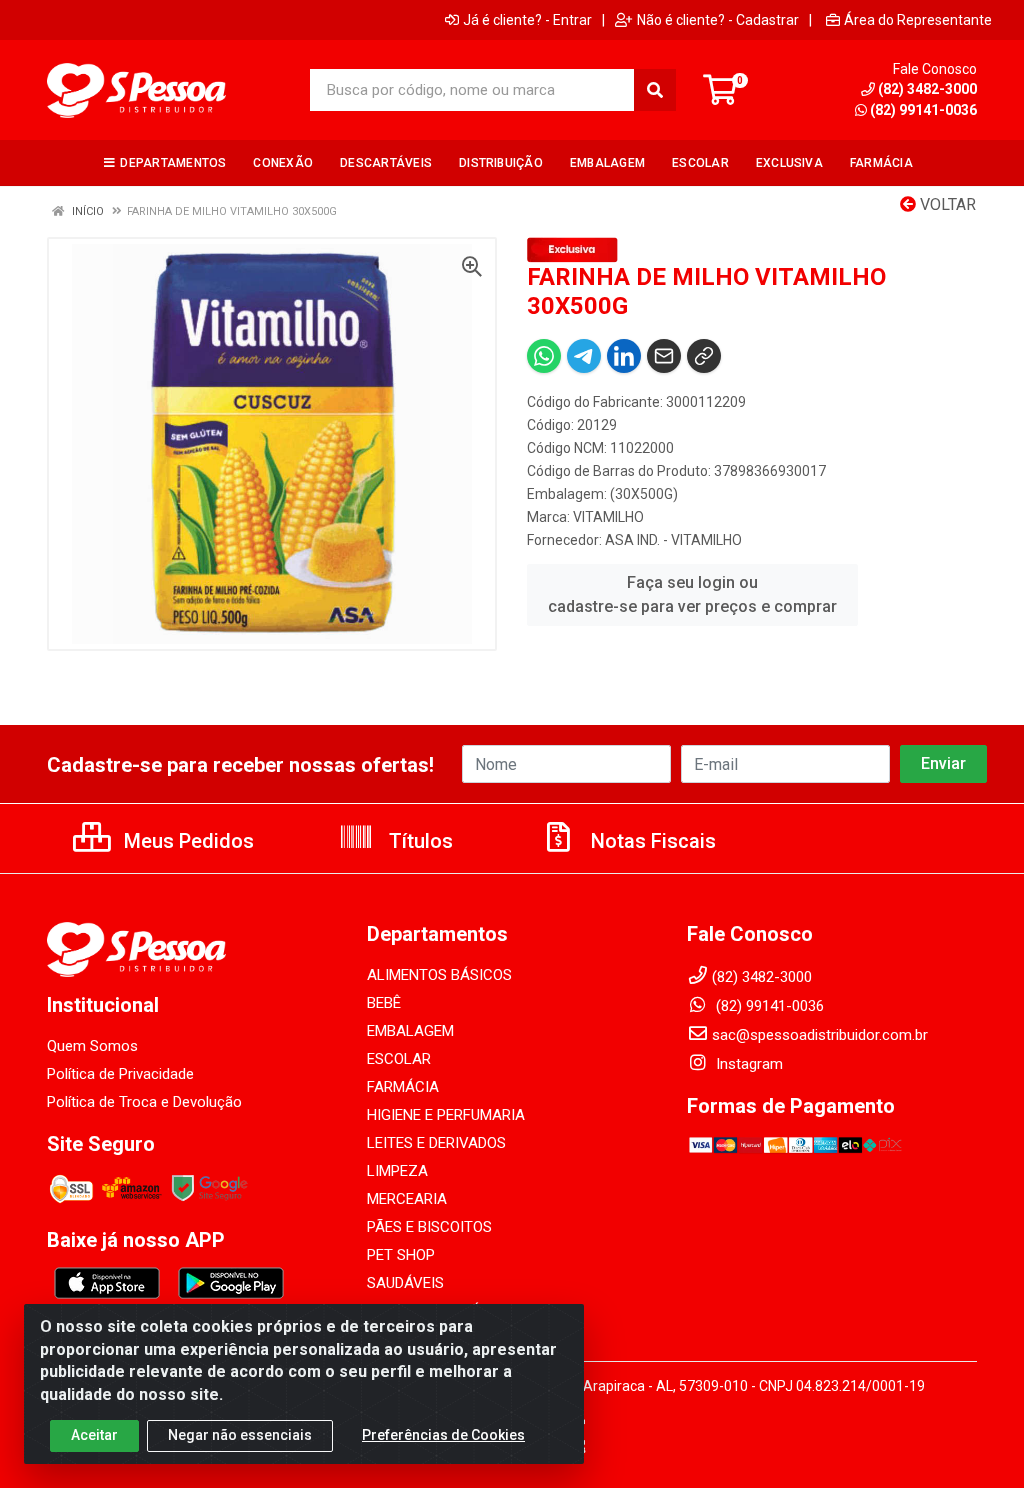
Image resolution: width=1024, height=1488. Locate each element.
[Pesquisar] (655, 90)
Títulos (418, 841)
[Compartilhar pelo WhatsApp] (544, 356)
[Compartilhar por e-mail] (664, 356)
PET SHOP (401, 1255)
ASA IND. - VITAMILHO (673, 540)
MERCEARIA (407, 1199)
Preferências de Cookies (443, 1435)
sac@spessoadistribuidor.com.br (820, 1035)
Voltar (946, 204)
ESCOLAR (399, 1059)
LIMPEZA (397, 1171)
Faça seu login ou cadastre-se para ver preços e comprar (692, 594)
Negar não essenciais (240, 1435)
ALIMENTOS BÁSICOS (439, 975)
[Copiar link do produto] (704, 356)
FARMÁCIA (403, 1087)
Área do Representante (918, 20)
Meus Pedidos (186, 841)
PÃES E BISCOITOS (429, 1227)
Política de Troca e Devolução (144, 1102)
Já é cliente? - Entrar (527, 20)
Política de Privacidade (120, 1074)
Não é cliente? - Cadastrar (718, 20)
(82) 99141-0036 (923, 110)
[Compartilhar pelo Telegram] (584, 356)
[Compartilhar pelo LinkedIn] (624, 356)
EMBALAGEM (410, 1031)
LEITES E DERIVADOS (436, 1143)
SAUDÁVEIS (405, 1283)
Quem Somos (92, 1046)
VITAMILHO (608, 517)
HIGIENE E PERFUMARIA (446, 1115)
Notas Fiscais (651, 841)
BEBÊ (384, 1003)
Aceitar (94, 1435)
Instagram (747, 1064)
